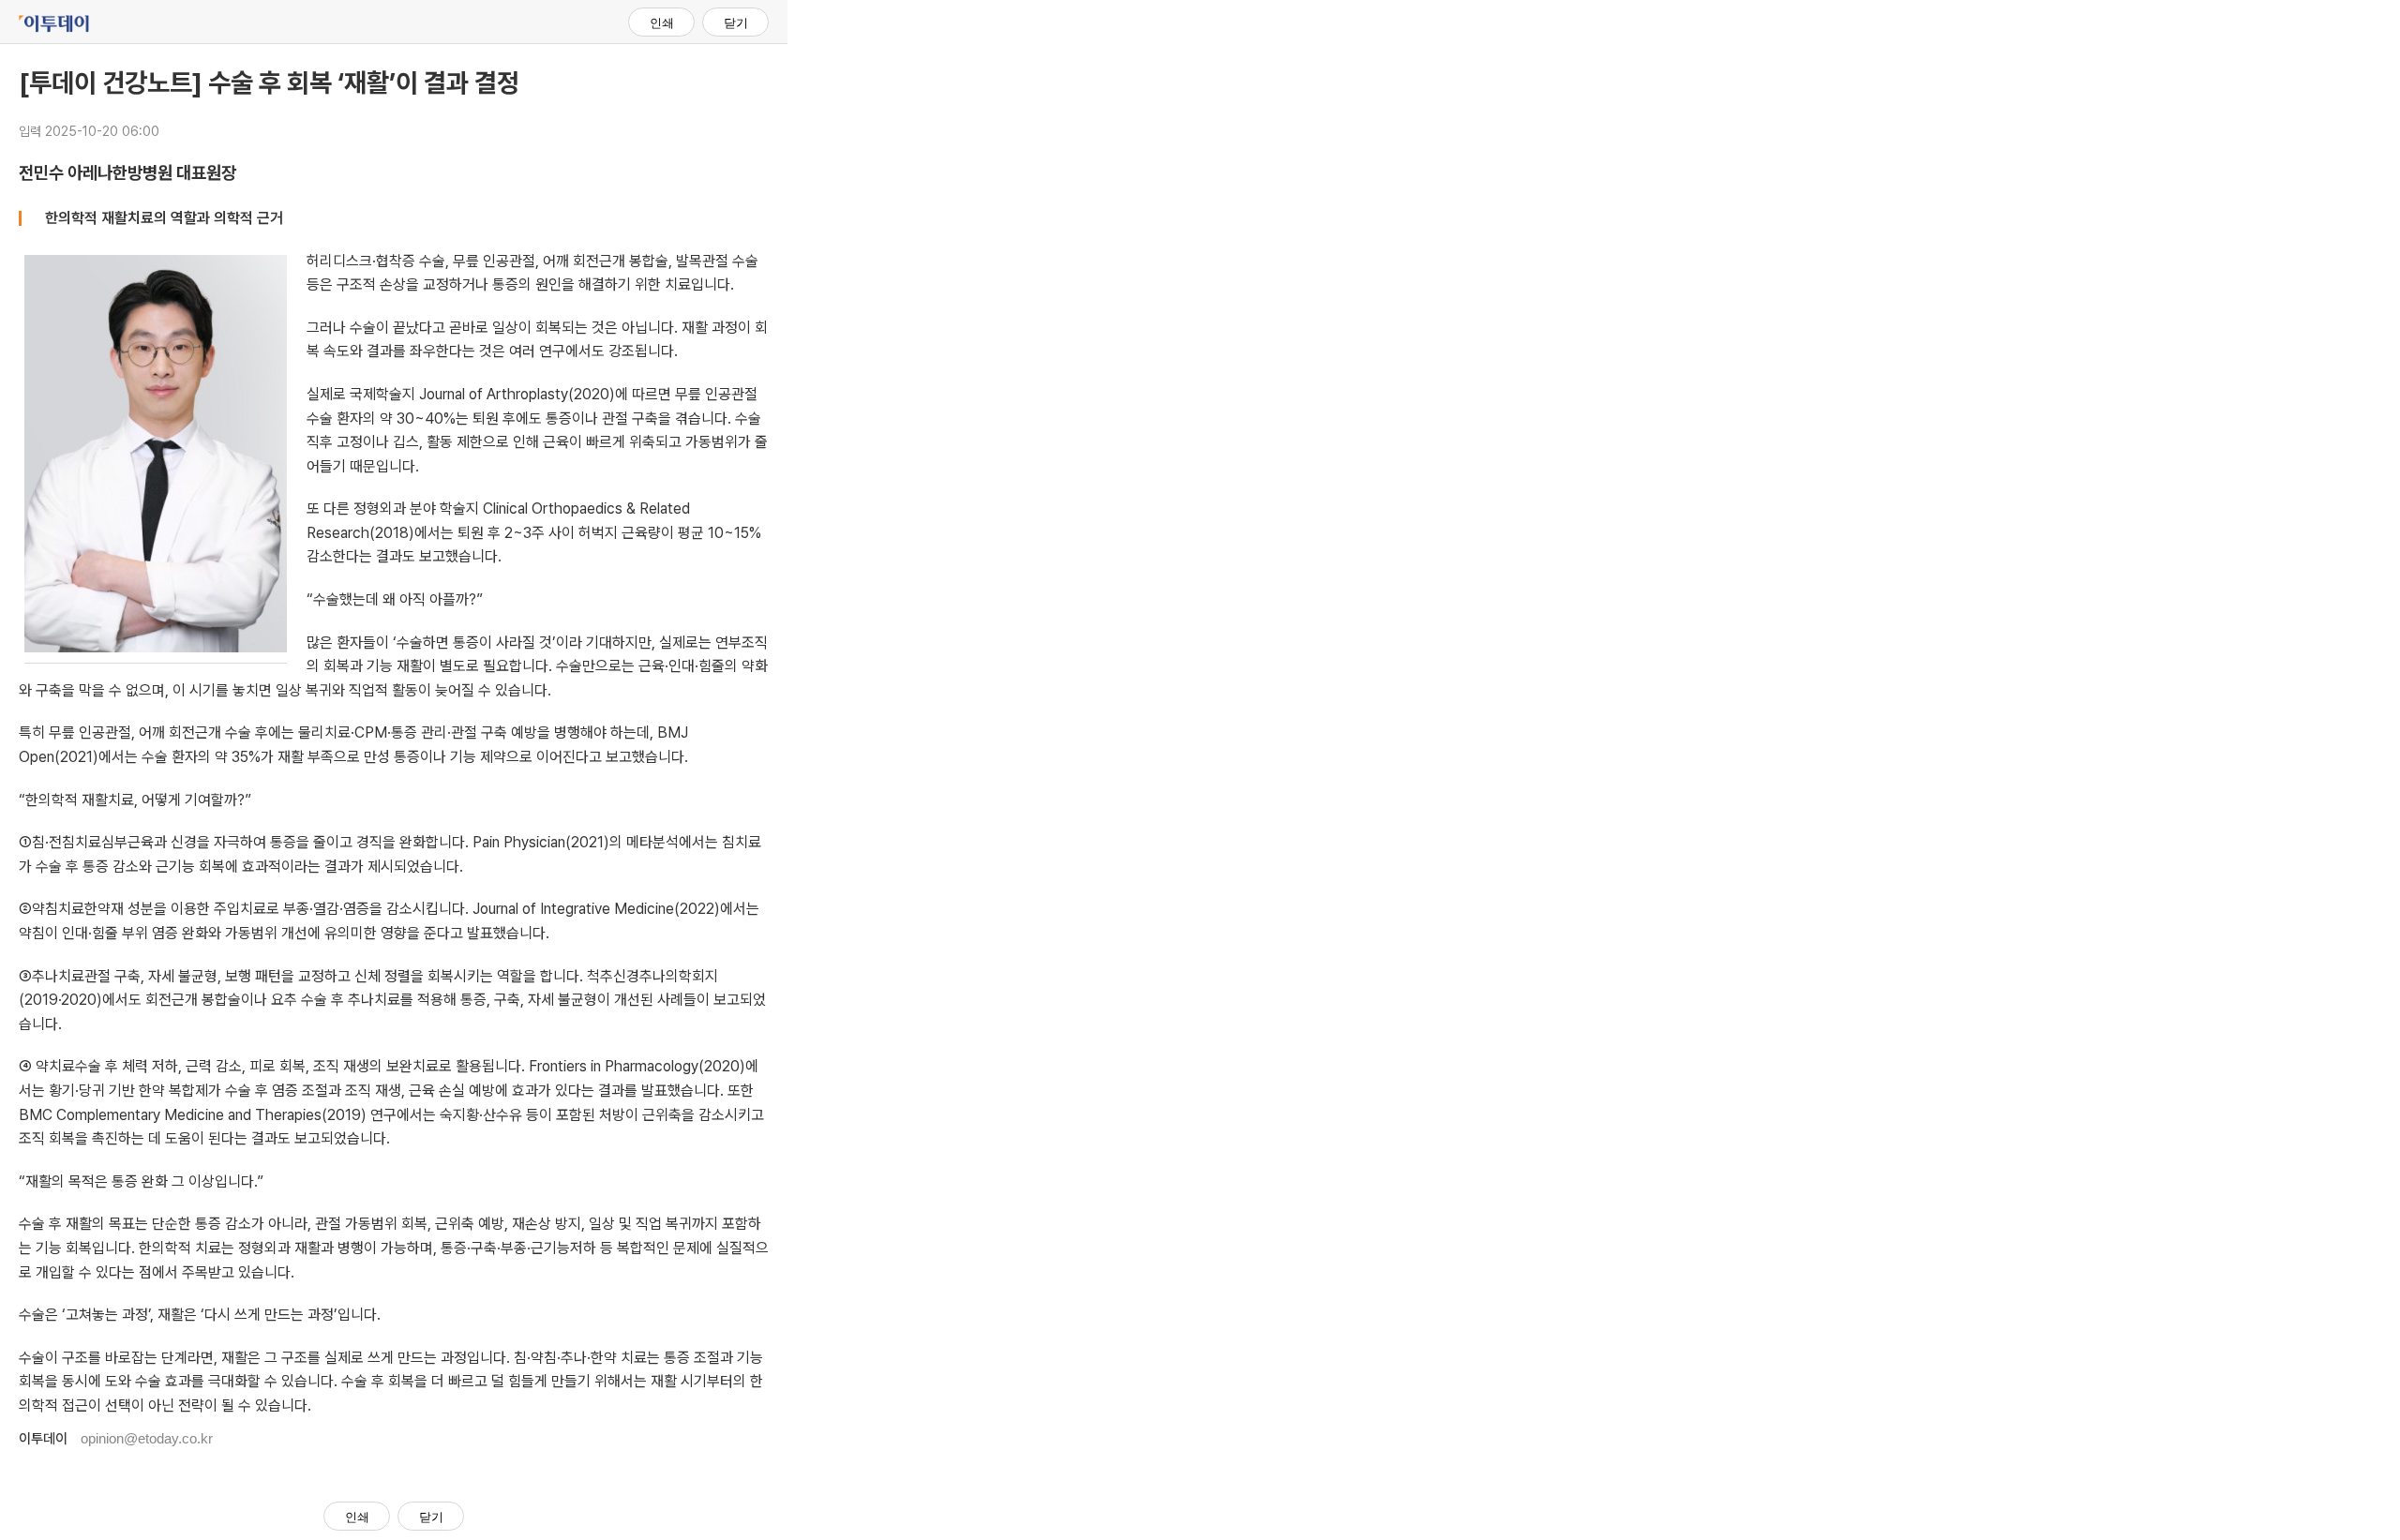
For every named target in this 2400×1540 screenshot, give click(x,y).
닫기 (736, 23)
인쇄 (662, 23)
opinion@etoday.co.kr (147, 1438)
